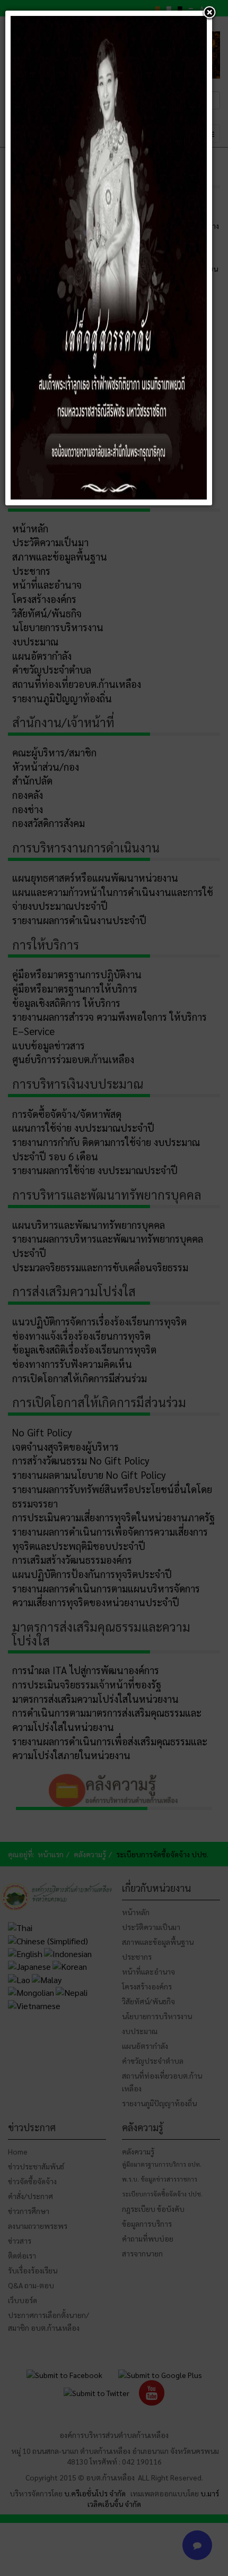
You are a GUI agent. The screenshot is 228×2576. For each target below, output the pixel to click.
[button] (209, 13)
